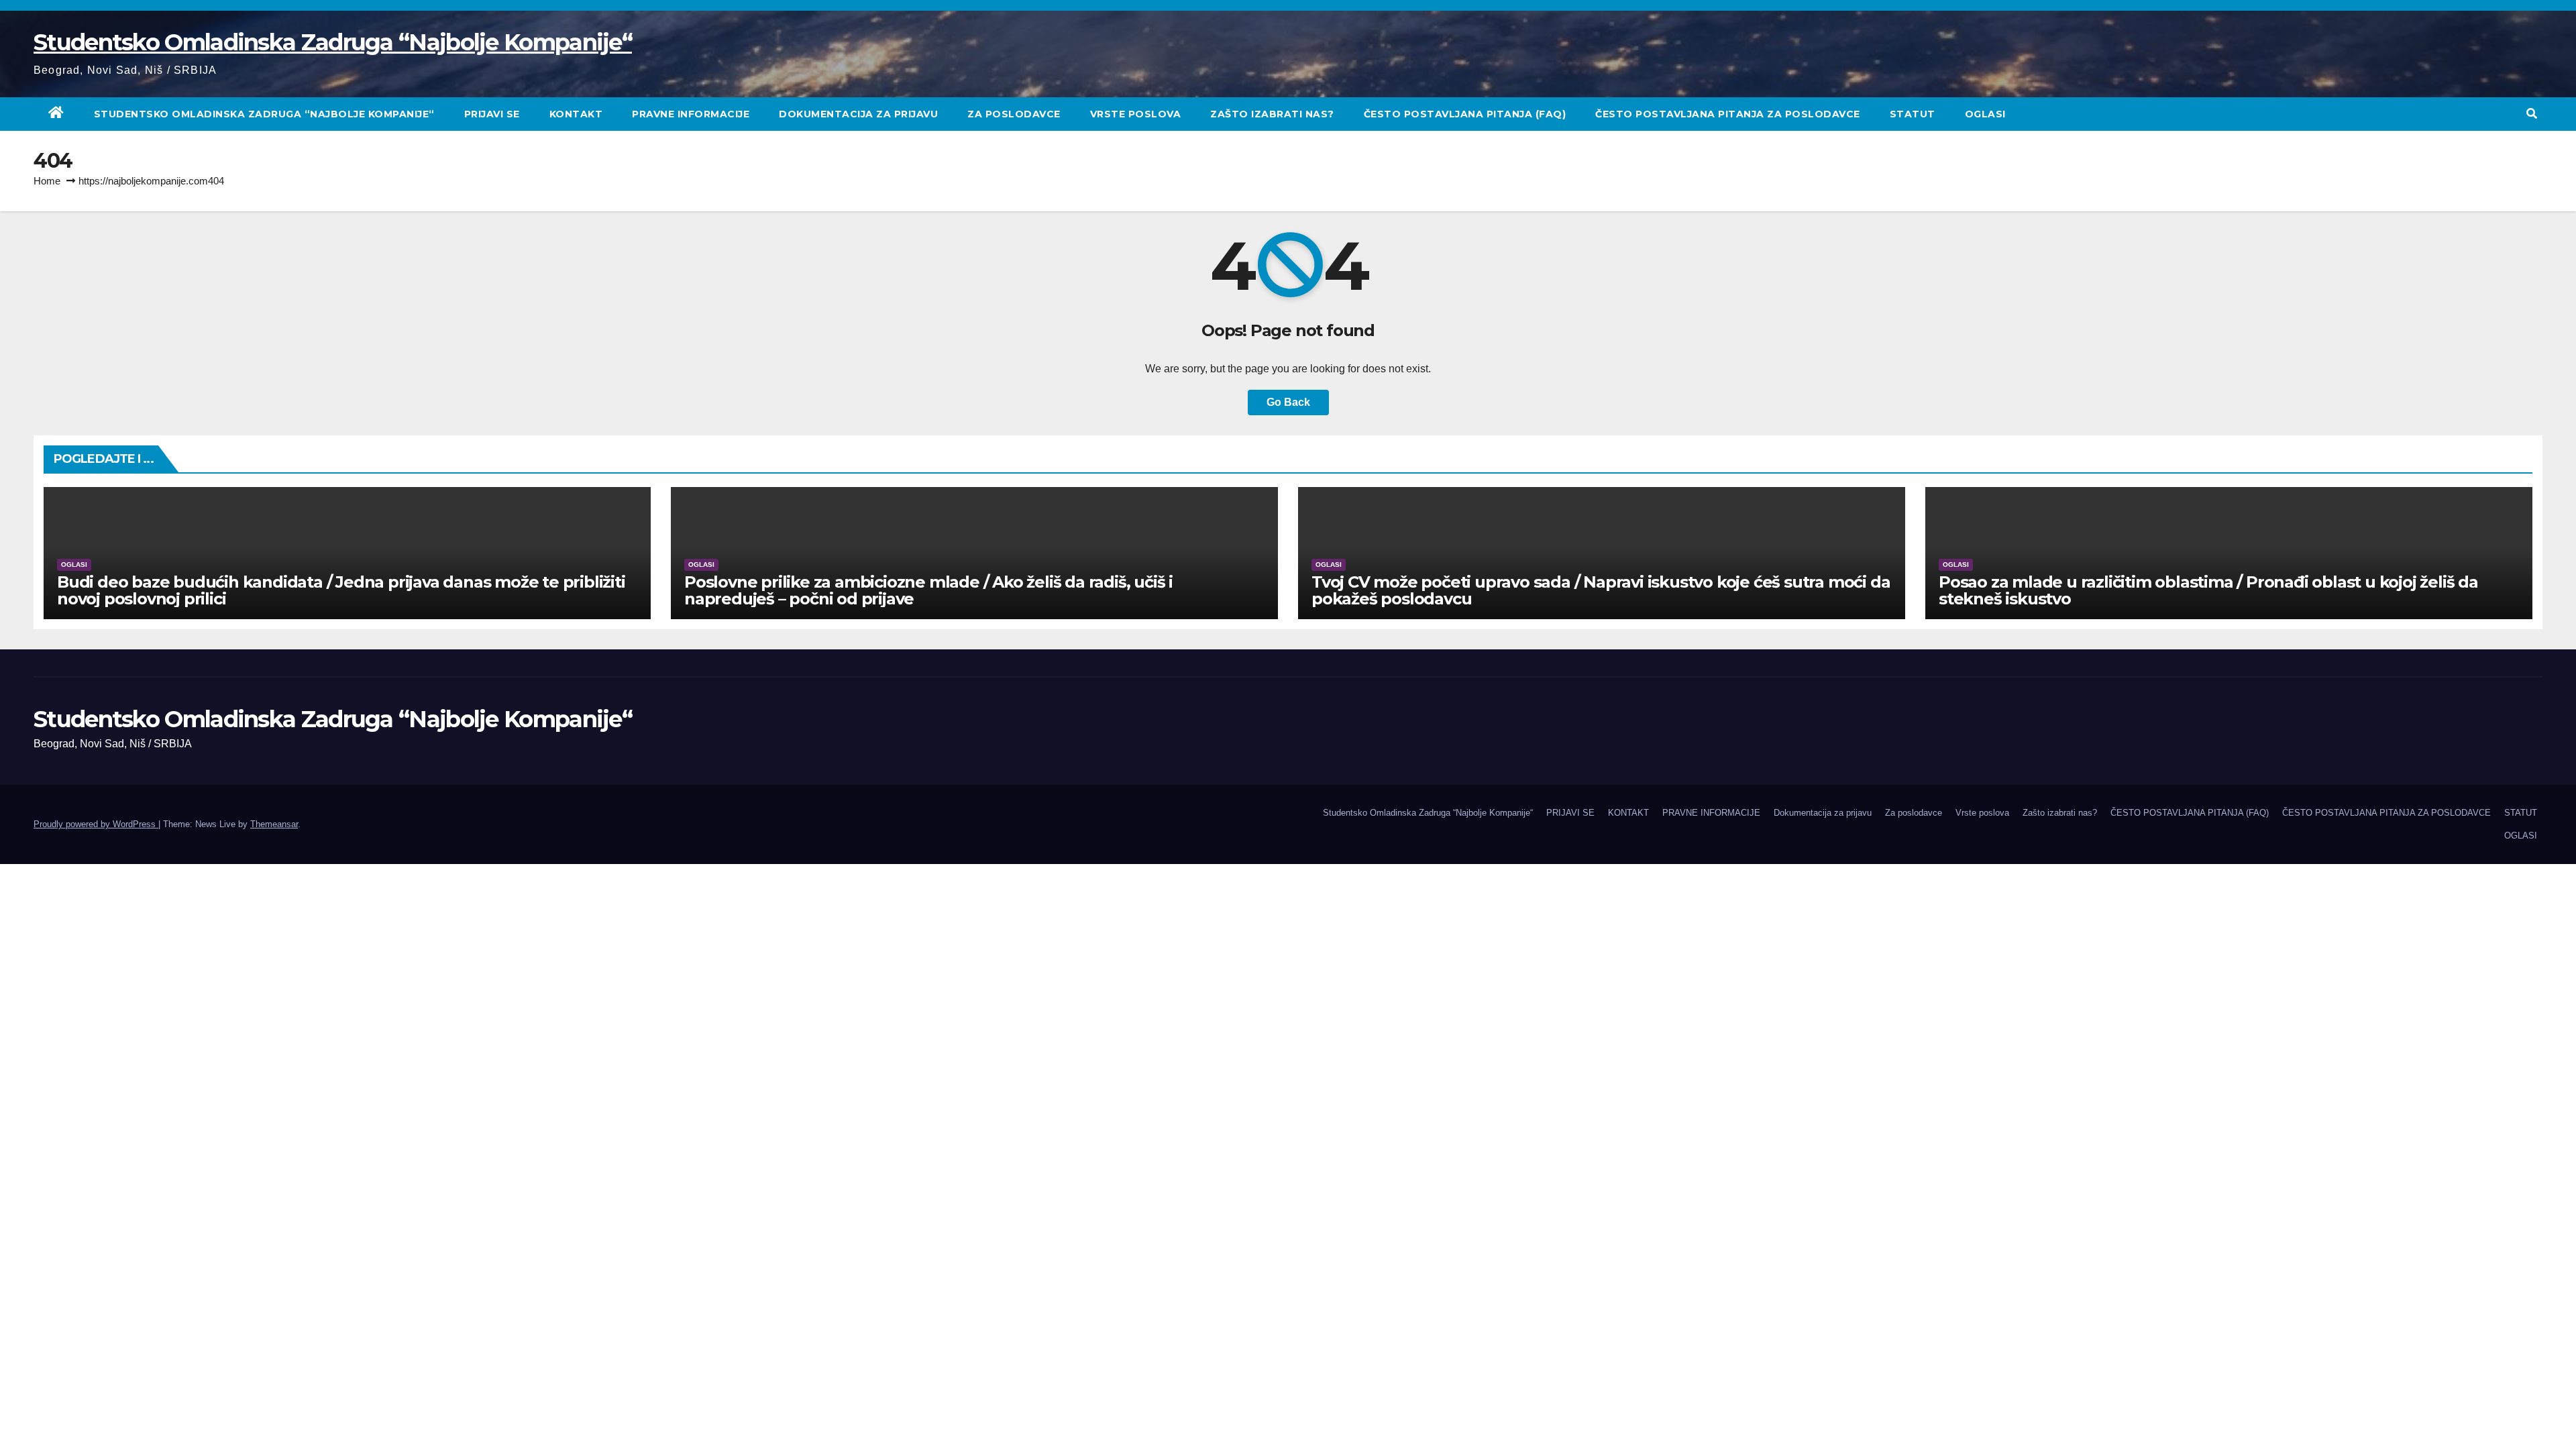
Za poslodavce (1014, 114)
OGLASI (1985, 114)
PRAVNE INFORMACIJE (691, 114)
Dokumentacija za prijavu (858, 114)
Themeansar (274, 824)
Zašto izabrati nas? (1272, 114)
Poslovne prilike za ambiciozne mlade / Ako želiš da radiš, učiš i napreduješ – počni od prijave (928, 590)
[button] (2532, 114)
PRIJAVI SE (492, 114)
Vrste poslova (1136, 114)
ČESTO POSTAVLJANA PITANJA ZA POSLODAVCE (1728, 114)
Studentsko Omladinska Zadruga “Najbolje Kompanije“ (333, 42)
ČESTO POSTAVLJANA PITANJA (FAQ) (1465, 114)
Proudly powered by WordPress (96, 824)
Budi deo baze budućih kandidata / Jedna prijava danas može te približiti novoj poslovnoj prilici (341, 590)
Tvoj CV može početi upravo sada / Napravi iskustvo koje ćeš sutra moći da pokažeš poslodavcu (1601, 590)
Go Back (1288, 402)
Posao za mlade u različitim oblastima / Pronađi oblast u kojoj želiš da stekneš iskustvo (2208, 590)
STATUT (1913, 114)
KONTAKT (576, 114)
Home (47, 181)
